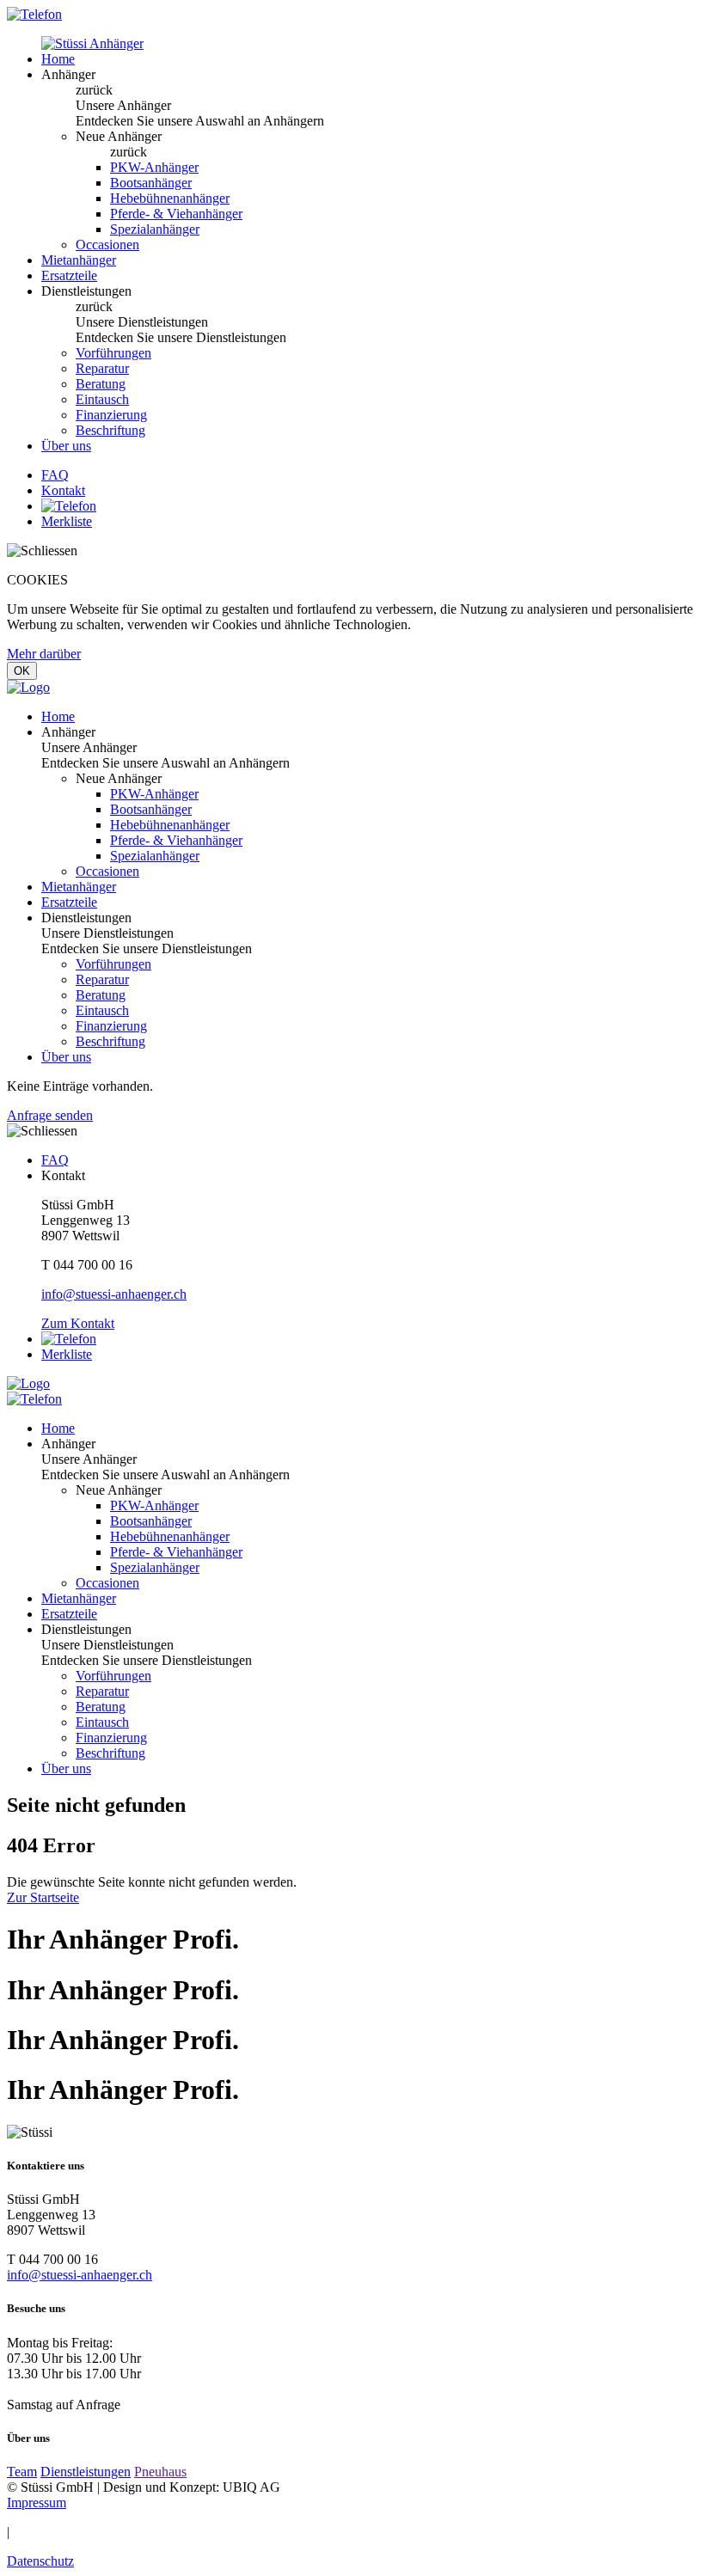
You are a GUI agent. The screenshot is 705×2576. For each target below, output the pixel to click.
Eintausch (102, 399)
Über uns (66, 446)
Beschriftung (110, 430)
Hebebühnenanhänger (170, 198)
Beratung (101, 384)
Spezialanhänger (155, 229)
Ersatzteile (69, 275)
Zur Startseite (43, 1897)
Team (22, 2472)
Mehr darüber (44, 654)
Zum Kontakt (78, 1323)
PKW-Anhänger (154, 167)
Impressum (37, 2503)
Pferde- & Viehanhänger (176, 214)
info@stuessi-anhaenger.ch (114, 1294)
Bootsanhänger (151, 183)
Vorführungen (113, 353)
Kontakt (63, 490)
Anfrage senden (50, 1115)
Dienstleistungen (86, 2472)
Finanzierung (111, 415)
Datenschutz (40, 2561)
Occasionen (107, 245)
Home (58, 59)
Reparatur (102, 368)
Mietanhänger (79, 260)
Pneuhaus (160, 2472)
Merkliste (67, 521)
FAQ (55, 475)
